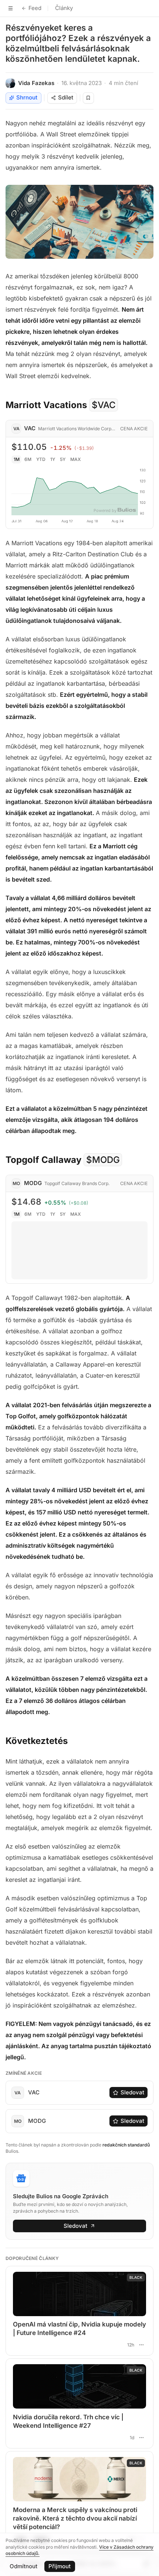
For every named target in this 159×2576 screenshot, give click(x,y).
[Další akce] (141, 2345)
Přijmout (60, 2566)
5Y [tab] (63, 459)
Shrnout (27, 97)
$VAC (104, 405)
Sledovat (132, 2092)
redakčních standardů (126, 2145)
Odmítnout (23, 2566)
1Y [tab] (53, 459)
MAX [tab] (76, 459)
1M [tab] (17, 459)
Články (64, 8)
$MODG (103, 1160)
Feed (35, 8)
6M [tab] (28, 459)
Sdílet (66, 97)
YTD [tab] (41, 459)
